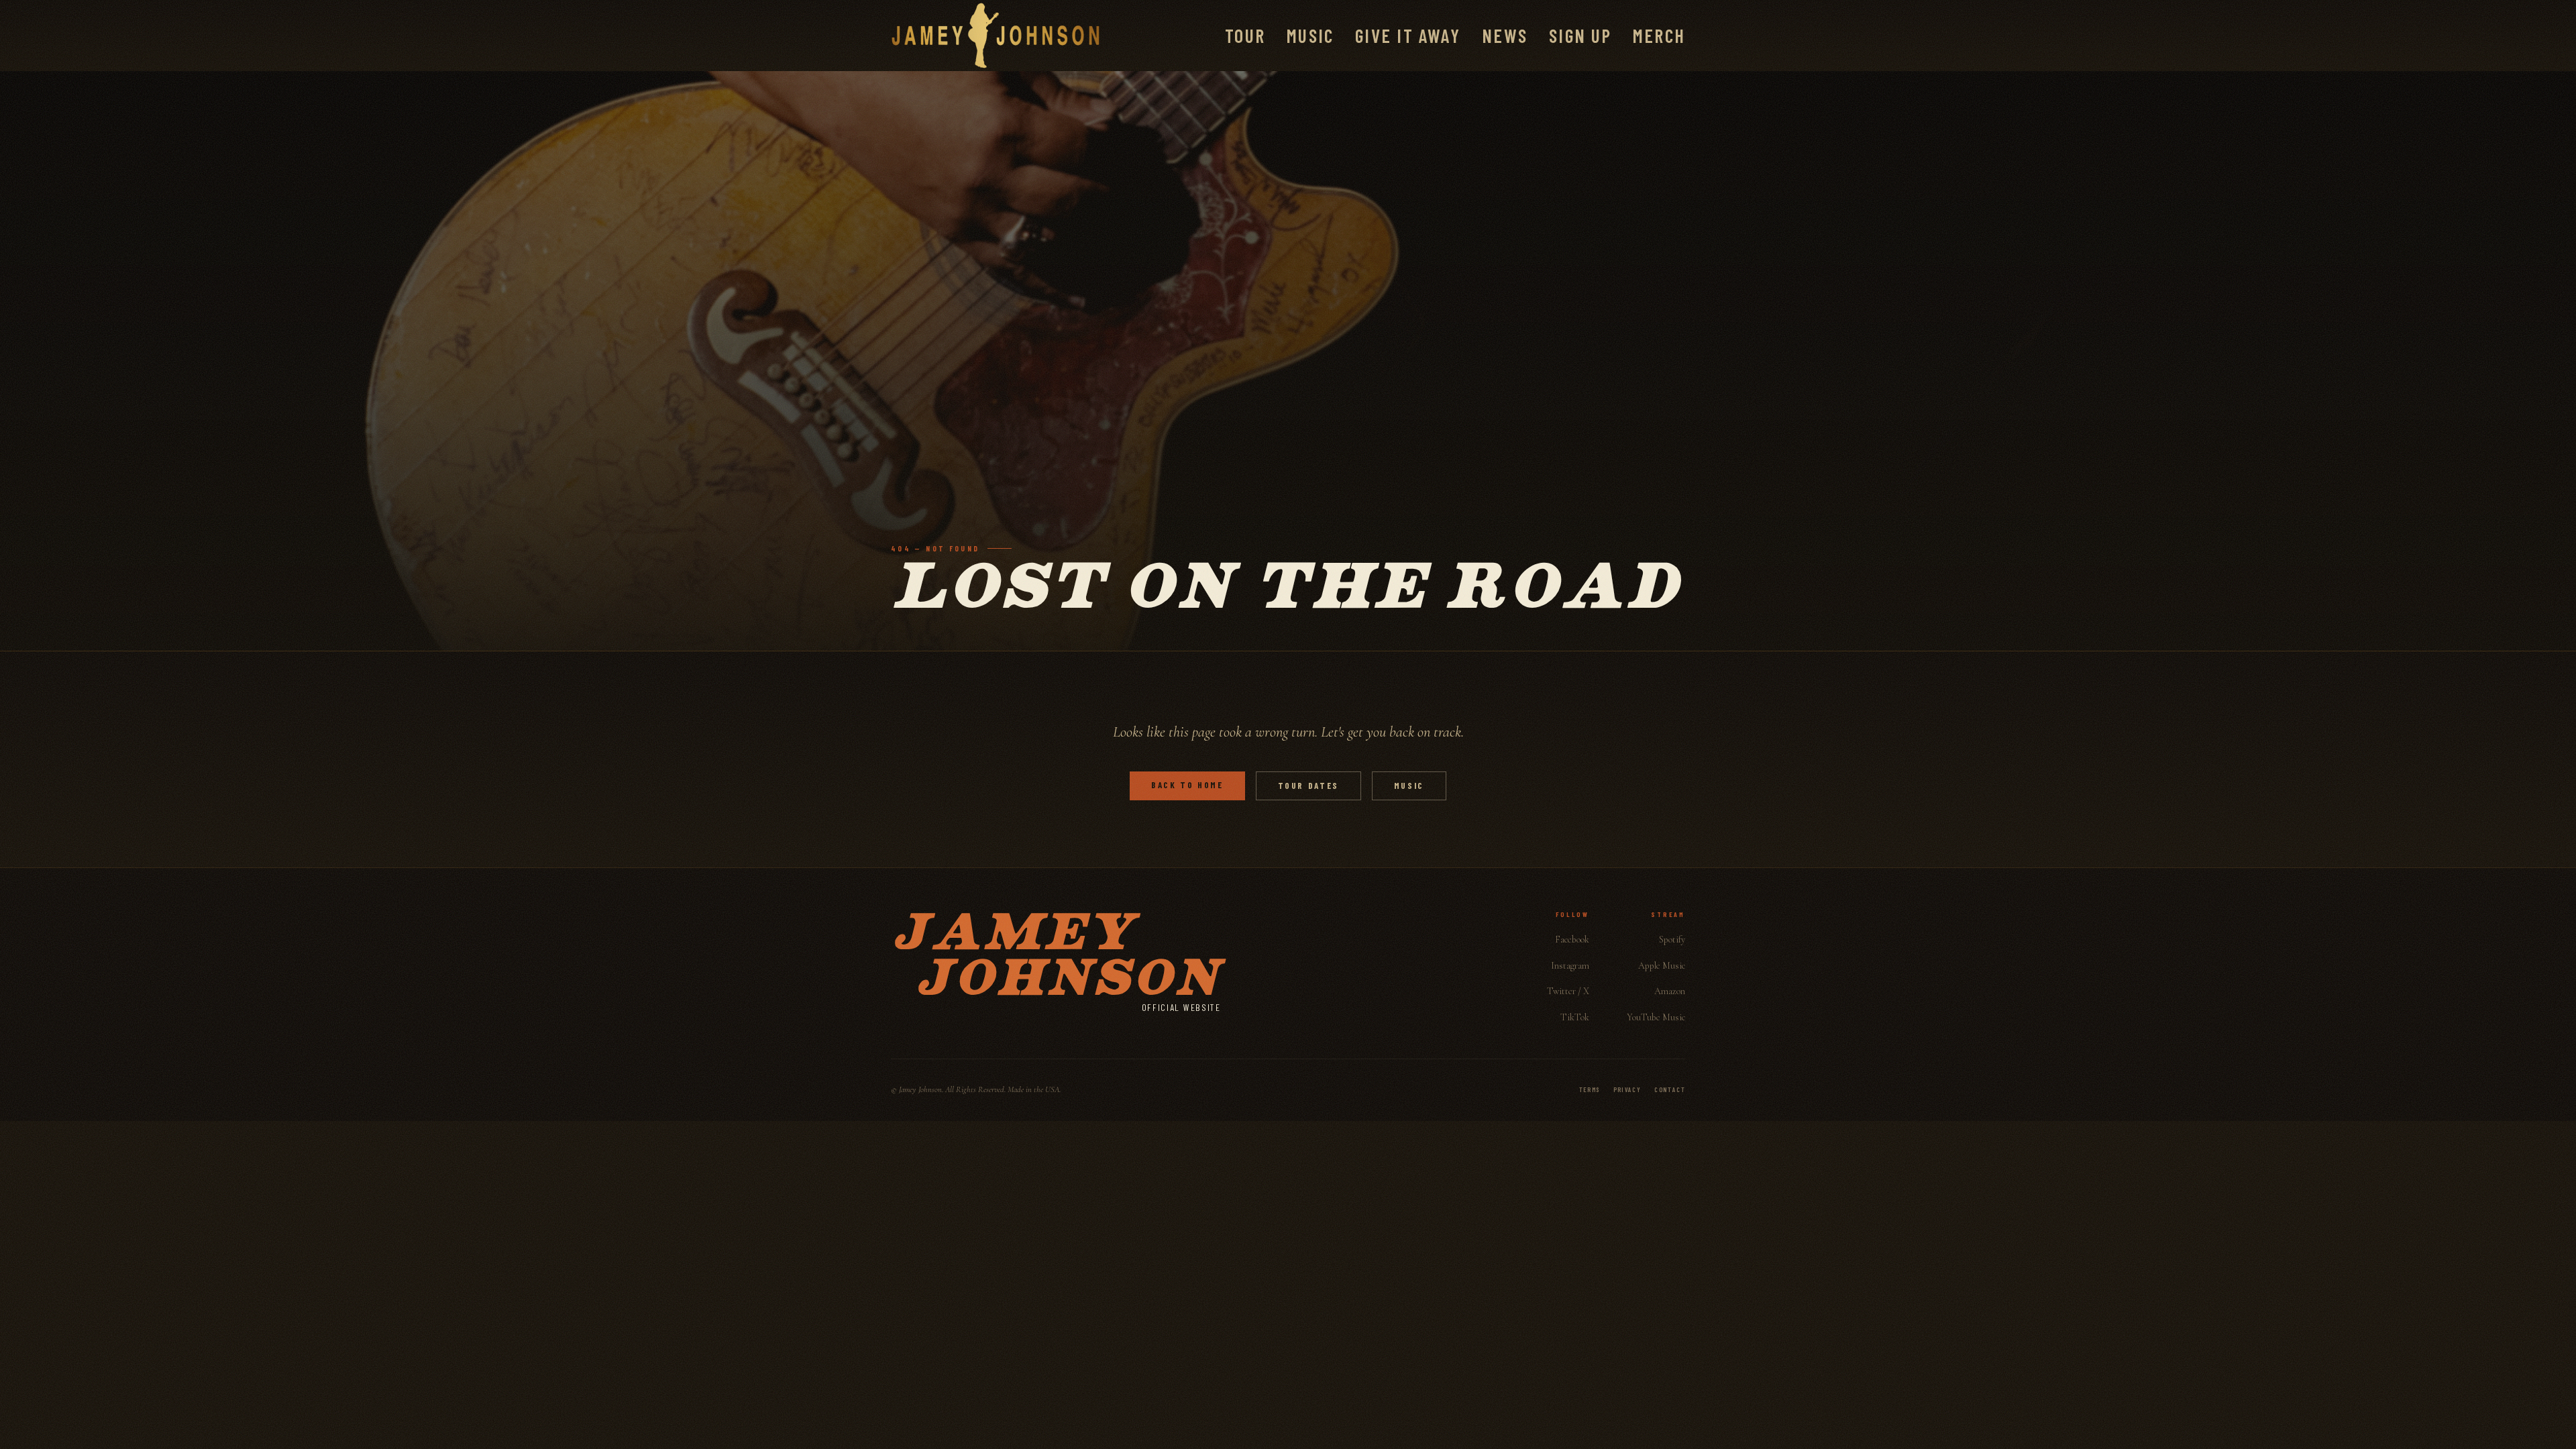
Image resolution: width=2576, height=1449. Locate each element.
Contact (1670, 1089)
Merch (1659, 36)
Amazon (1670, 991)
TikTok (1575, 1017)
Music (1310, 36)
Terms (1590, 1089)
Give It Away (1408, 36)
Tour (1245, 36)
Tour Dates (1308, 786)
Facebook (1572, 940)
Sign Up (1580, 36)
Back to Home (1187, 785)
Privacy (1627, 1089)
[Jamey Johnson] (996, 36)
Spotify (1672, 940)
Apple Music (1662, 966)
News (1505, 36)
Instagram (1570, 966)
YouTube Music (1656, 1017)
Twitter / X (1568, 991)
